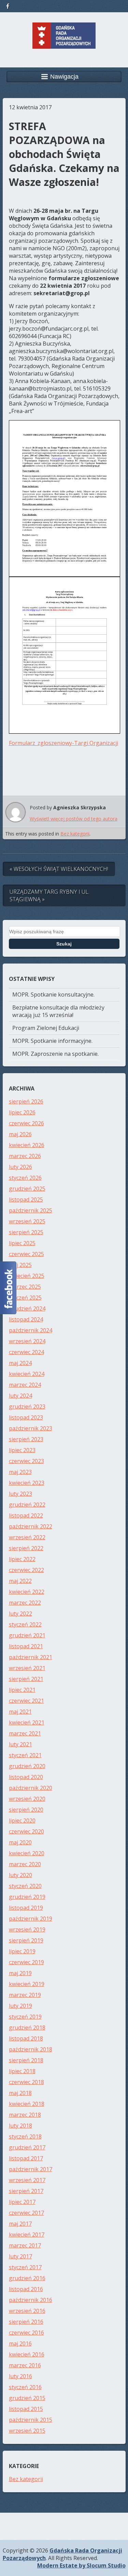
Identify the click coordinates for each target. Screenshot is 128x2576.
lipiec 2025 (22, 1243)
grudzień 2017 (27, 2147)
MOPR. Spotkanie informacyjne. (52, 1041)
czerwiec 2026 (26, 1123)
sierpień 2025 (26, 1232)
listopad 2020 (26, 1777)
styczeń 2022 (25, 1624)
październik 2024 (31, 1330)
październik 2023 (31, 1428)
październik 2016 (31, 2300)
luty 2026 (20, 1167)
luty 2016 (20, 2376)
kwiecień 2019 (27, 1984)
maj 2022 (20, 1581)
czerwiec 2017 (26, 2213)
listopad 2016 (26, 2289)
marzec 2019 (25, 1995)
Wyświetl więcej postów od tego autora (74, 819)
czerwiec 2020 (26, 1831)
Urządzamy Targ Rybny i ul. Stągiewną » (49, 895)
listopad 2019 (26, 1908)
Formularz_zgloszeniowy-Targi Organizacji (63, 743)
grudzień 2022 (27, 1505)
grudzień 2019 (27, 1897)
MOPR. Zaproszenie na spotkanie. (55, 1054)
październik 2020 (31, 1788)
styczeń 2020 (25, 1886)
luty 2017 (20, 2256)
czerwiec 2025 (26, 1254)
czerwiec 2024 (26, 1352)
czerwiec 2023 (26, 1461)
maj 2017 (20, 2224)
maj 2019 (20, 1973)
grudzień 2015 (27, 2398)
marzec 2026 (25, 1156)
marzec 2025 (25, 1287)
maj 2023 (20, 1472)
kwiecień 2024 (27, 1374)
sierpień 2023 (26, 1439)
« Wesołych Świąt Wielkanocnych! (59, 869)
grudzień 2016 (27, 2278)
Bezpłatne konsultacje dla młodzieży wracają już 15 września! (58, 1011)
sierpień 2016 (26, 2322)
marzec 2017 (25, 2245)
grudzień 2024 (27, 1308)
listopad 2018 (26, 2038)
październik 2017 (31, 2169)
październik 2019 (31, 1919)
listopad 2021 (26, 1646)
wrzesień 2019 (27, 1929)
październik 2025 (31, 1210)
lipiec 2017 (22, 2202)
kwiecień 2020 (27, 1853)
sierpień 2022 (26, 1548)
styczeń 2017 (25, 2267)
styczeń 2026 (25, 1178)
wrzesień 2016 (27, 2311)
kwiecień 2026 (27, 1145)
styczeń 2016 (25, 2387)
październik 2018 (31, 2049)
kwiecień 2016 (27, 2354)
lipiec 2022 (22, 1559)
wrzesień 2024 (27, 1341)
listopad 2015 (26, 2409)
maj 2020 (20, 1842)
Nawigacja (64, 77)
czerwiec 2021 (26, 1701)
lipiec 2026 (22, 1112)
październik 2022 (31, 1526)
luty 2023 (20, 1494)
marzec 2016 (25, 2365)
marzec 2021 (25, 1733)
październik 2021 (31, 1657)
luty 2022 (20, 1613)
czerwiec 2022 (26, 1570)
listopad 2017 (26, 2158)
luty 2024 (20, 1396)
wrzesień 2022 (27, 1537)
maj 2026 (20, 1134)
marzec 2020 (25, 1864)
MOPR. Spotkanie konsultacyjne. (53, 995)
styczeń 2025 (25, 1298)
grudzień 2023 (27, 1406)
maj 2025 (20, 1265)
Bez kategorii (75, 834)
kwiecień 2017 (27, 2235)
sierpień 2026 (26, 1101)
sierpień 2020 (26, 1810)
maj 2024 (20, 1363)
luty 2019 (20, 2006)
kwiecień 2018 (27, 2104)
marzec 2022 (25, 1603)
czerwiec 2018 (26, 2082)
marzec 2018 (25, 2115)
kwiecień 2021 (27, 1722)
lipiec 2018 (22, 2071)
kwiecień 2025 (27, 1276)
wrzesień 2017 (27, 2180)
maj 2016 (20, 2343)
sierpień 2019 (26, 1940)
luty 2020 (20, 1875)
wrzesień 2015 (27, 2431)
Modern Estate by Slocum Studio (81, 2565)
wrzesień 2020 (27, 1799)
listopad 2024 (26, 1319)
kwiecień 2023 (27, 1483)
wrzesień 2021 (27, 1668)
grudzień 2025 (27, 1189)
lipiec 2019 (22, 1951)
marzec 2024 (25, 1385)
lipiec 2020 (22, 1820)
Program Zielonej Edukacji (46, 1028)
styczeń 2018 (25, 2136)
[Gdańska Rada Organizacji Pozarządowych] (64, 44)
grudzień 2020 (27, 1766)
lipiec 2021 (22, 1690)
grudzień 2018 (27, 2028)
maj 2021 (20, 1712)
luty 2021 (20, 1744)
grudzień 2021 (27, 1635)
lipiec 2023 (22, 1450)
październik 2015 (31, 2420)
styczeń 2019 (25, 2017)
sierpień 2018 (26, 2060)
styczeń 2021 (25, 1755)
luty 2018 (20, 2126)
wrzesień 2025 (27, 1221)
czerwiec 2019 (26, 1962)
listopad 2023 (26, 1417)
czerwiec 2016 (26, 2333)
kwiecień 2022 (27, 1592)
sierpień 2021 (26, 1679)
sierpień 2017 (26, 2191)
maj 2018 (20, 2093)
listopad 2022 (26, 1515)
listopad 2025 (26, 1199)
